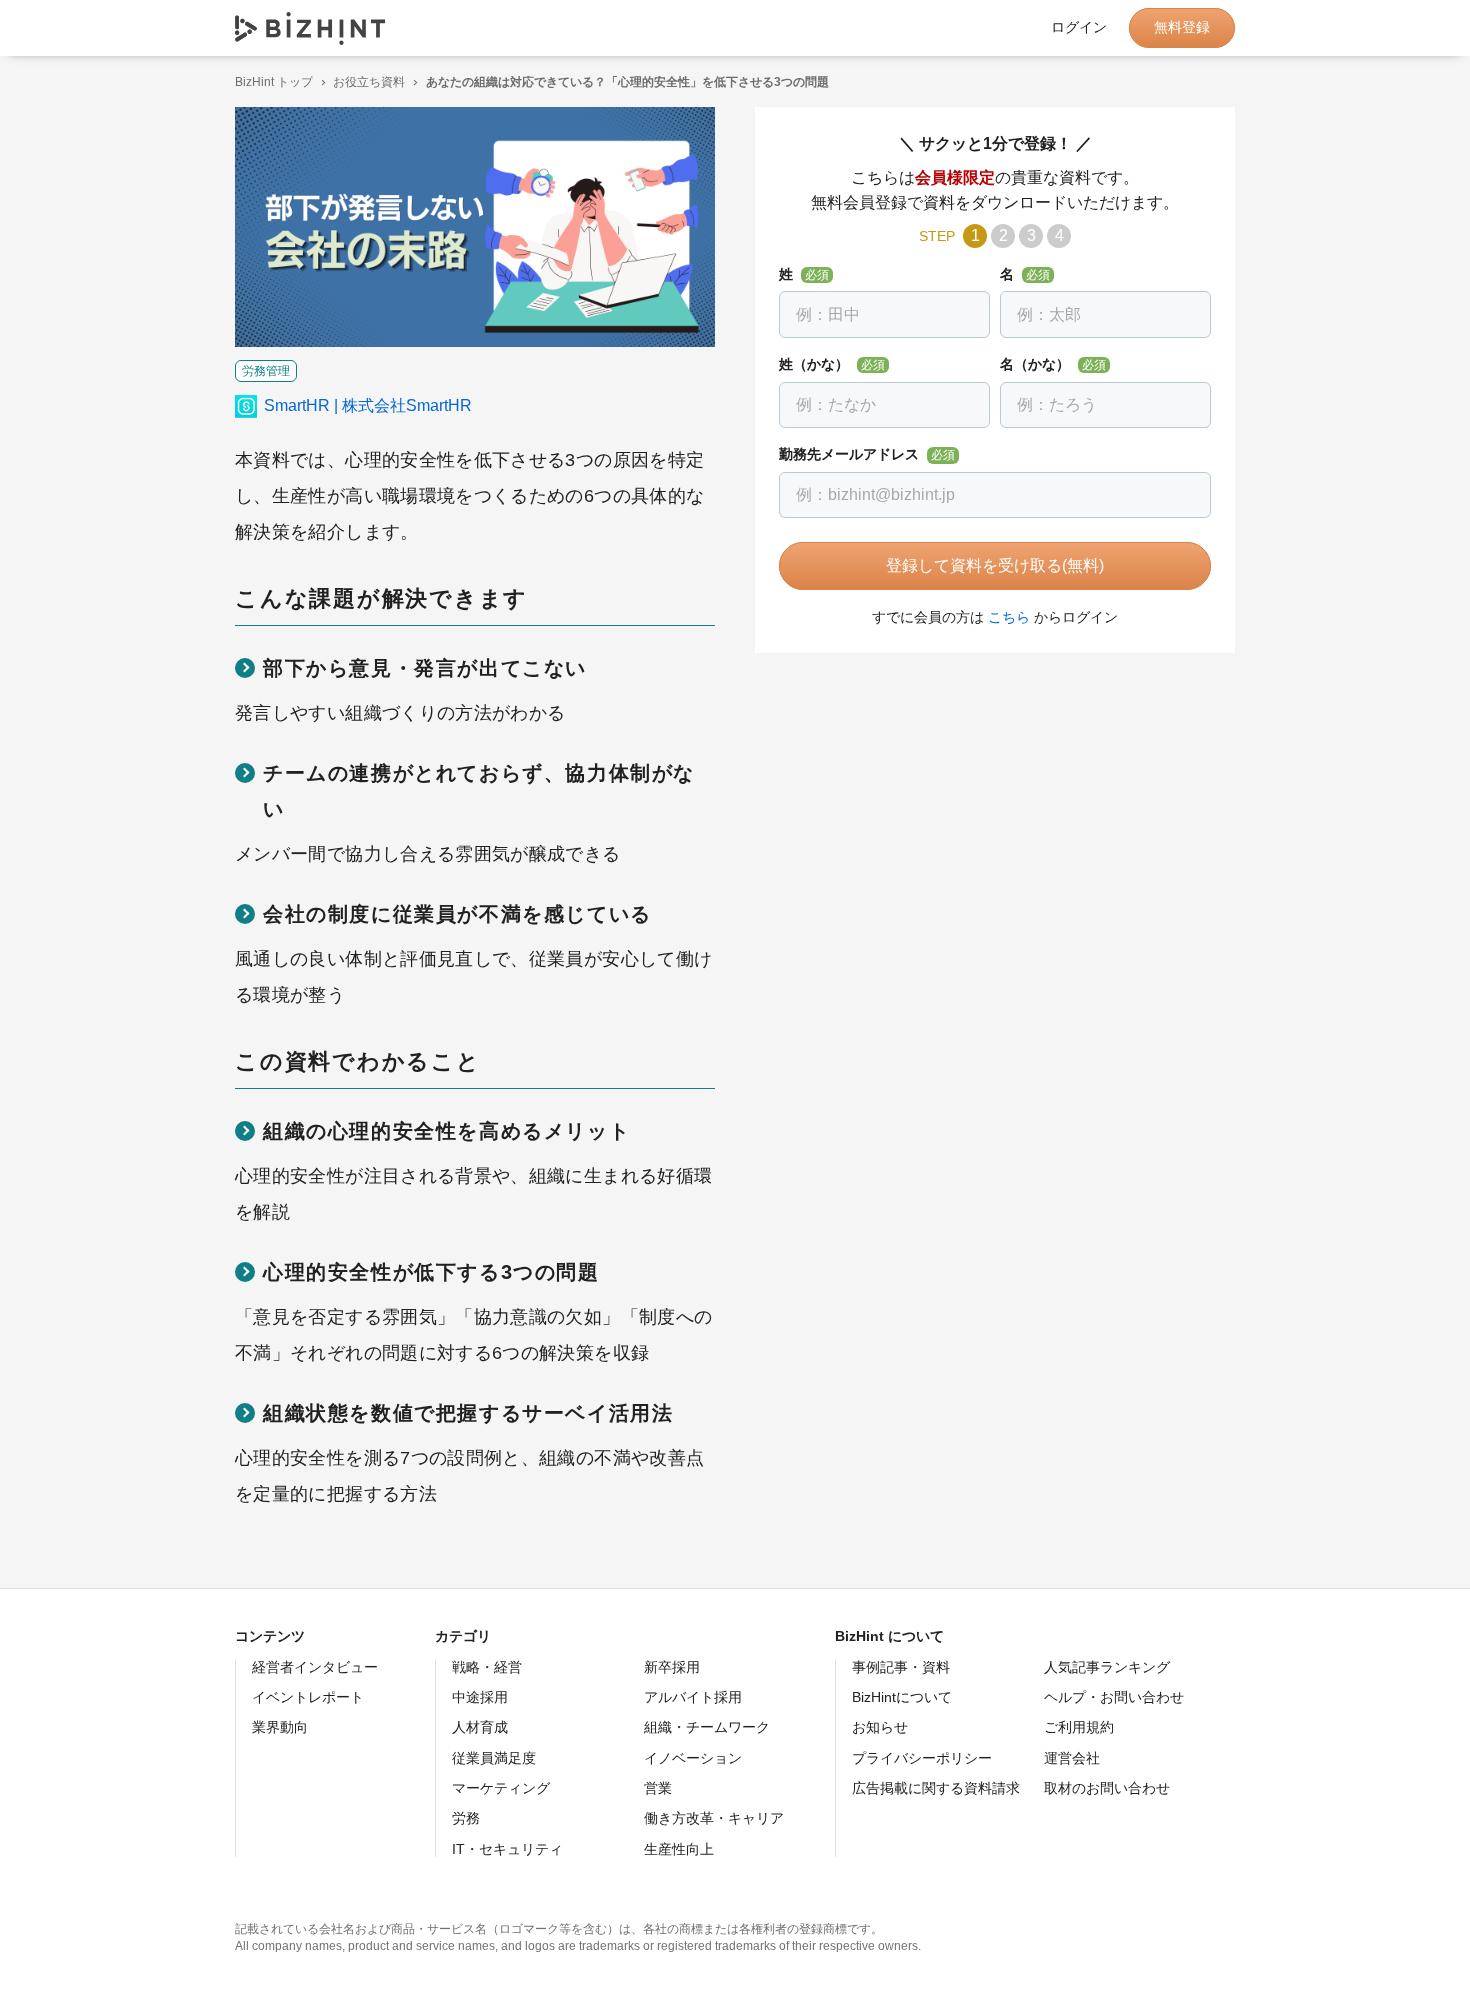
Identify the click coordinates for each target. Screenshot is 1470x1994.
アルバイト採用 (693, 1697)
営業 (658, 1788)
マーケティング (501, 1788)
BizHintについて (902, 1697)
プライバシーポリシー (922, 1758)
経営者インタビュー (315, 1667)
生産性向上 (679, 1849)
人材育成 (480, 1727)
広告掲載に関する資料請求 (936, 1788)
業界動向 (280, 1727)
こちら (1009, 617)
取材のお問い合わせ (1107, 1788)
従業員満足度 (494, 1758)
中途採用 (480, 1697)
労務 (466, 1818)
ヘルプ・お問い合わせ (1114, 1697)
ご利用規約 (1079, 1727)
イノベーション (693, 1758)
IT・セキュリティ (507, 1849)
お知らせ (880, 1727)
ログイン (1079, 28)
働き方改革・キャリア (714, 1818)
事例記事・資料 (901, 1667)
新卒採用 (672, 1667)
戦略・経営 (487, 1667)
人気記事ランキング (1107, 1667)
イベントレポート (308, 1697)
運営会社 (1072, 1758)
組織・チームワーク (707, 1727)
